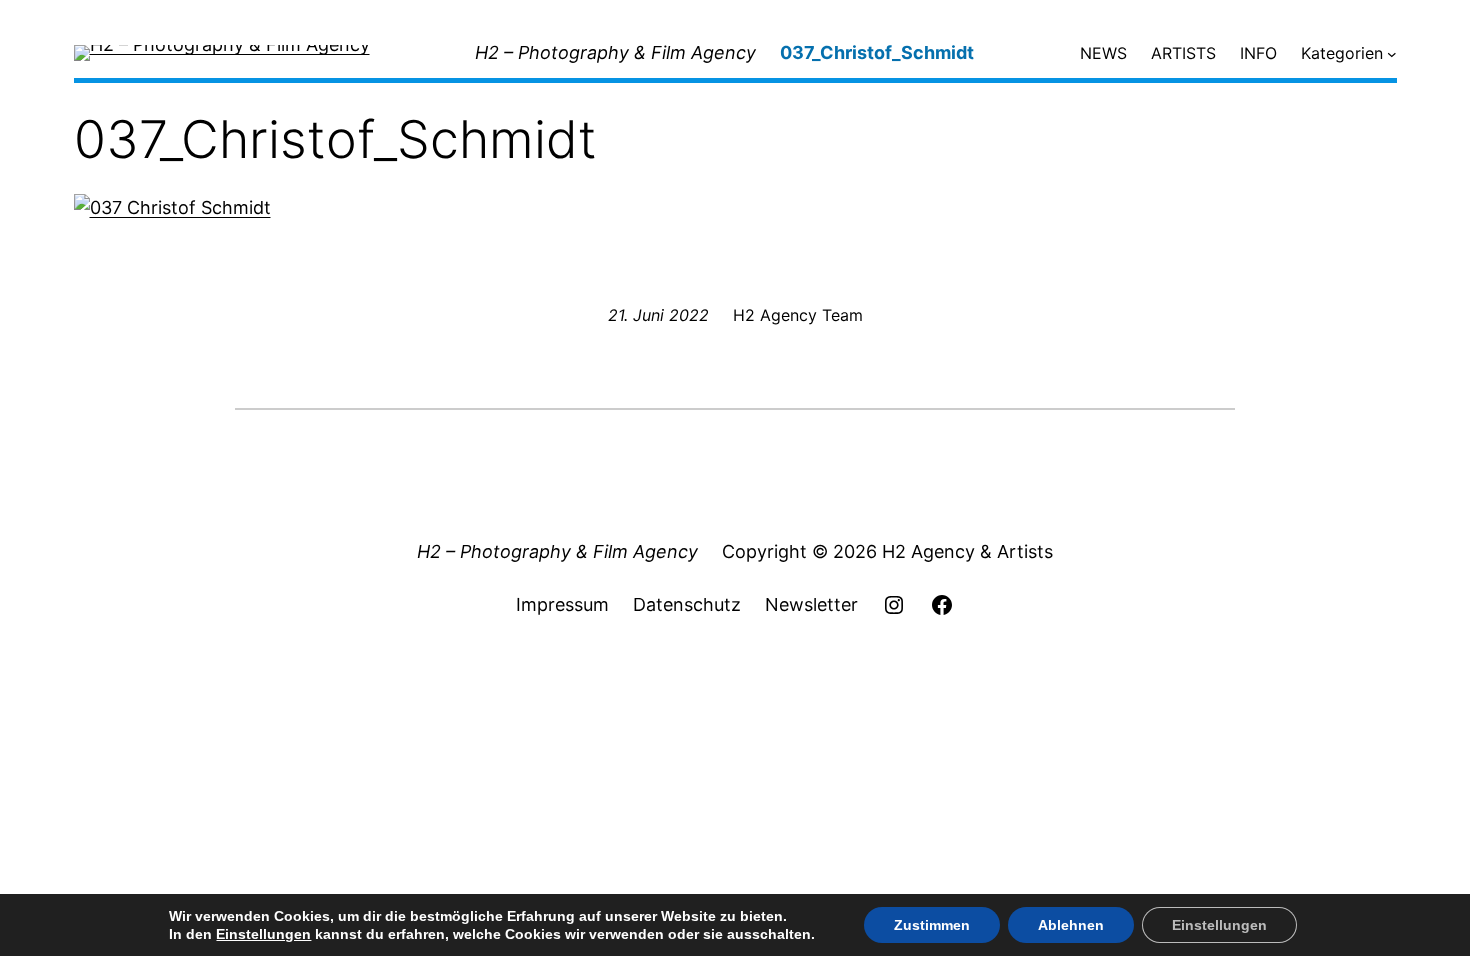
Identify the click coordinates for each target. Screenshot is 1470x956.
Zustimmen (932, 925)
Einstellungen (263, 934)
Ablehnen (1071, 925)
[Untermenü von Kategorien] (1392, 54)
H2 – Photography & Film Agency (615, 52)
